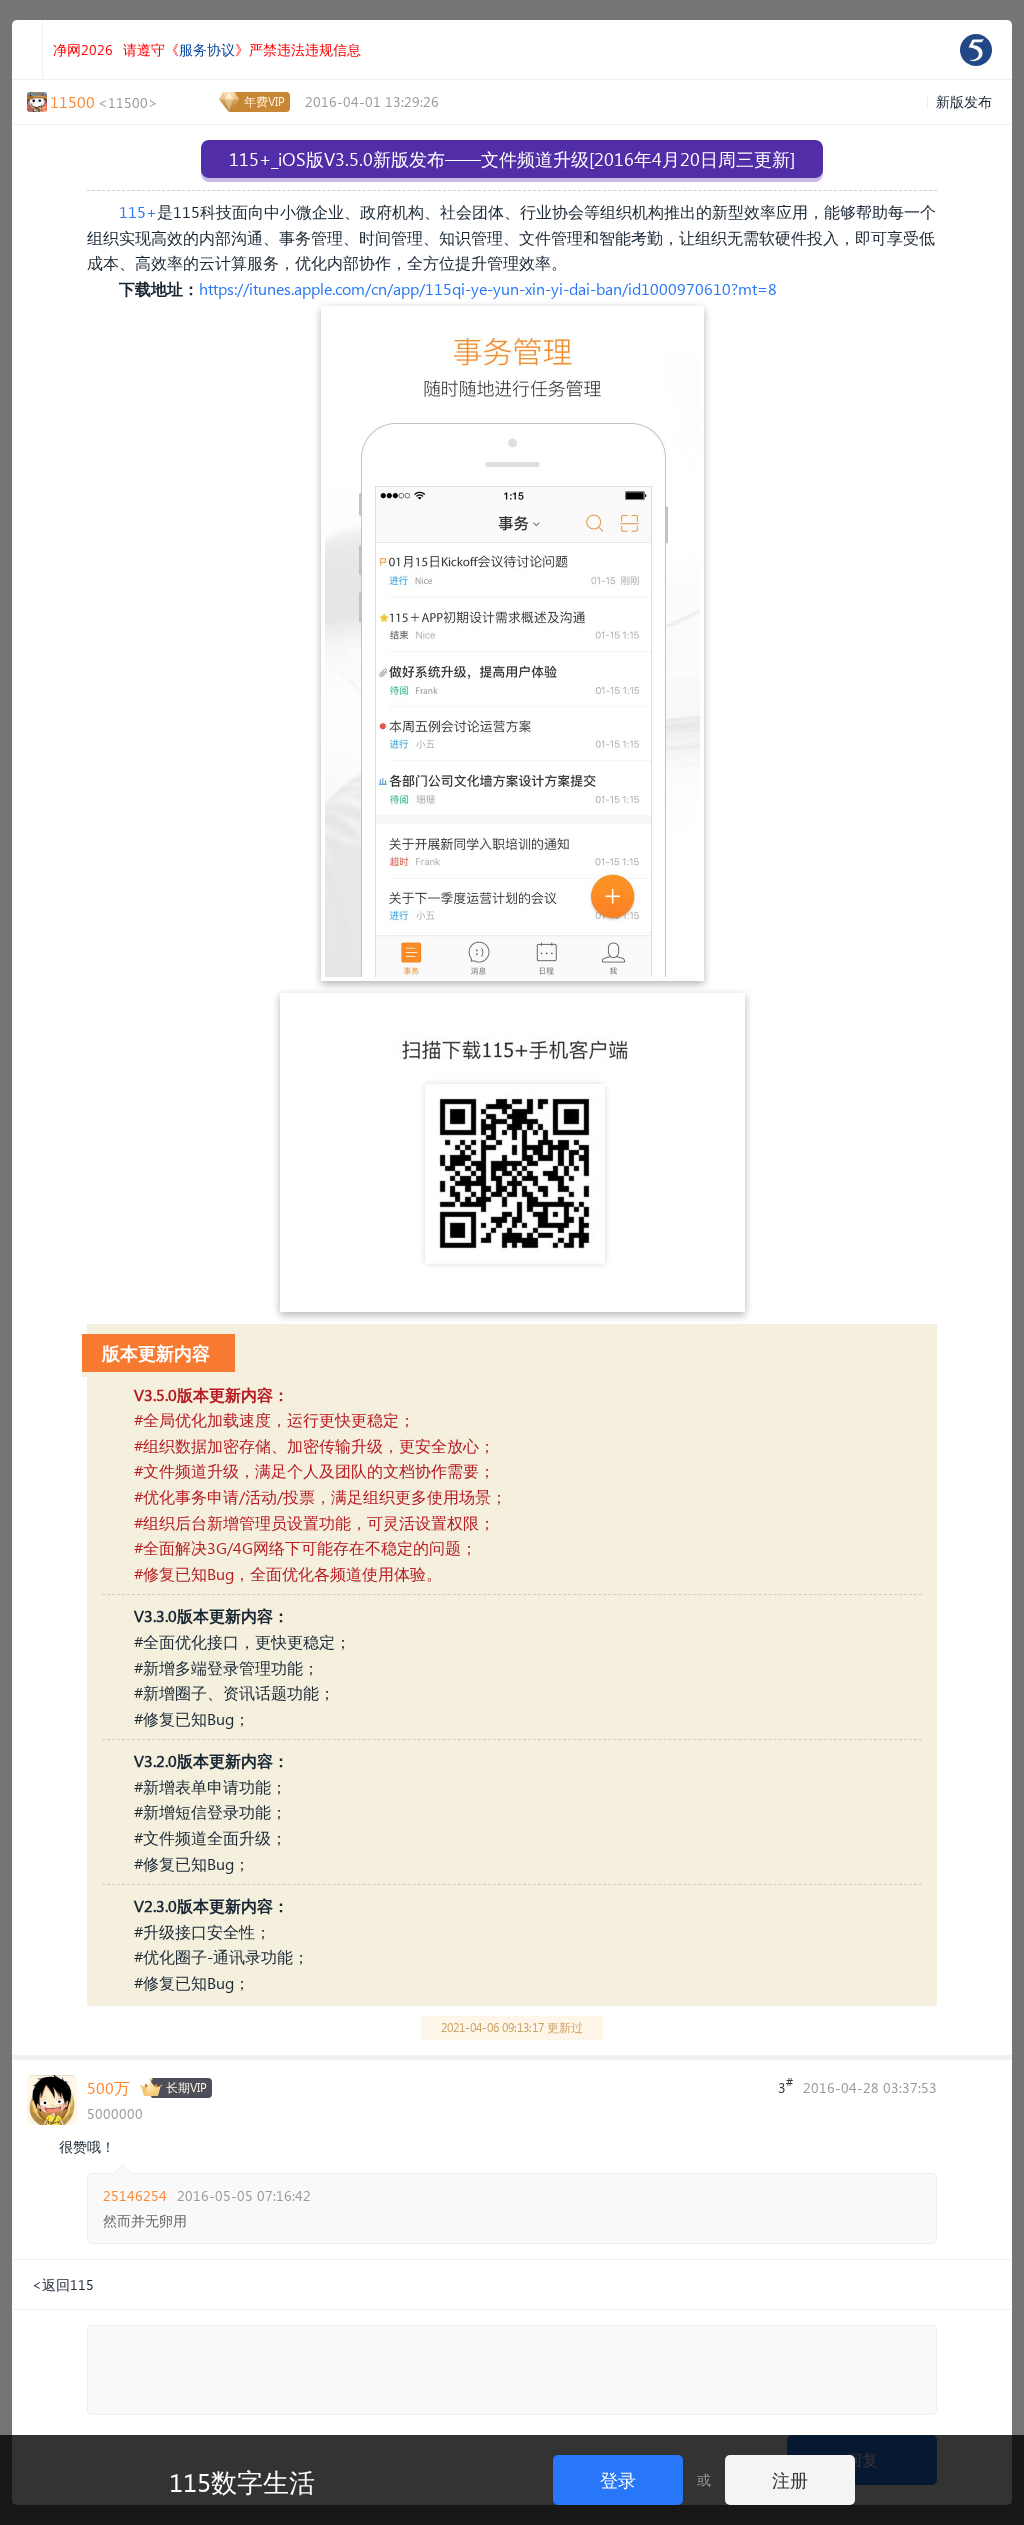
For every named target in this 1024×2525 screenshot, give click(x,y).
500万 (108, 2087)
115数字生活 (242, 2481)
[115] (976, 50)
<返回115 (63, 2284)
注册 (790, 2479)
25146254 (135, 2195)
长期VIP (186, 2087)
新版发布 (964, 101)
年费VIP (264, 101)
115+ (138, 211)
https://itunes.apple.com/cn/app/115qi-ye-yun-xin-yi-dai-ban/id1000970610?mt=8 (488, 288)
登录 (618, 2479)
